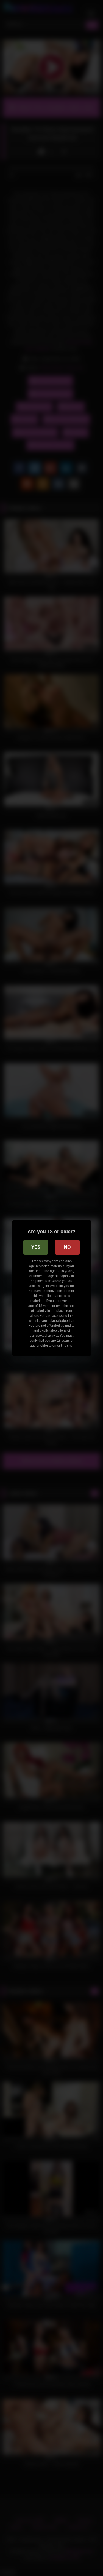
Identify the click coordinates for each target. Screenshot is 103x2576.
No (67, 1247)
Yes (36, 1247)
